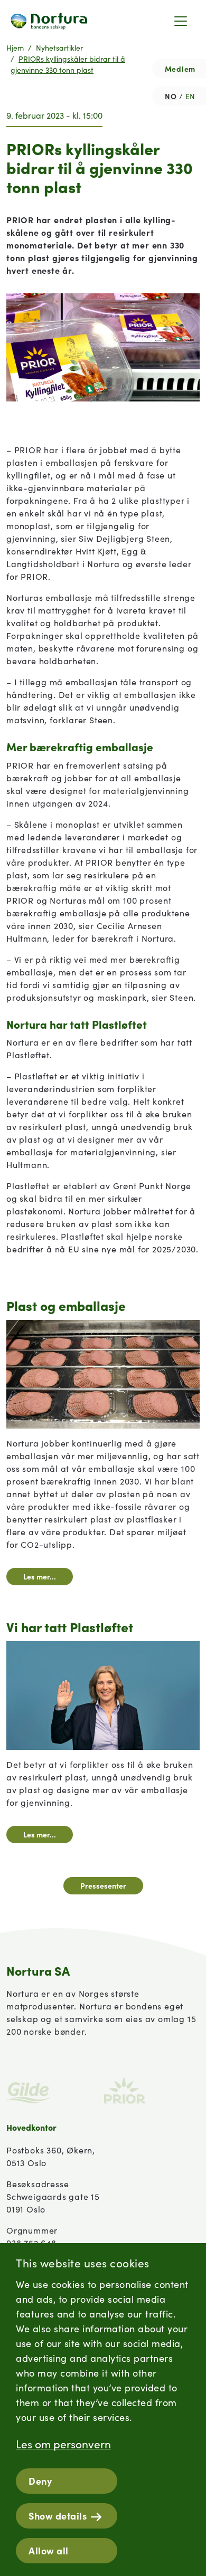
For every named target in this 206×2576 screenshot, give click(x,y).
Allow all (49, 2550)
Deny (40, 2481)
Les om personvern (63, 2444)
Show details (58, 2516)
